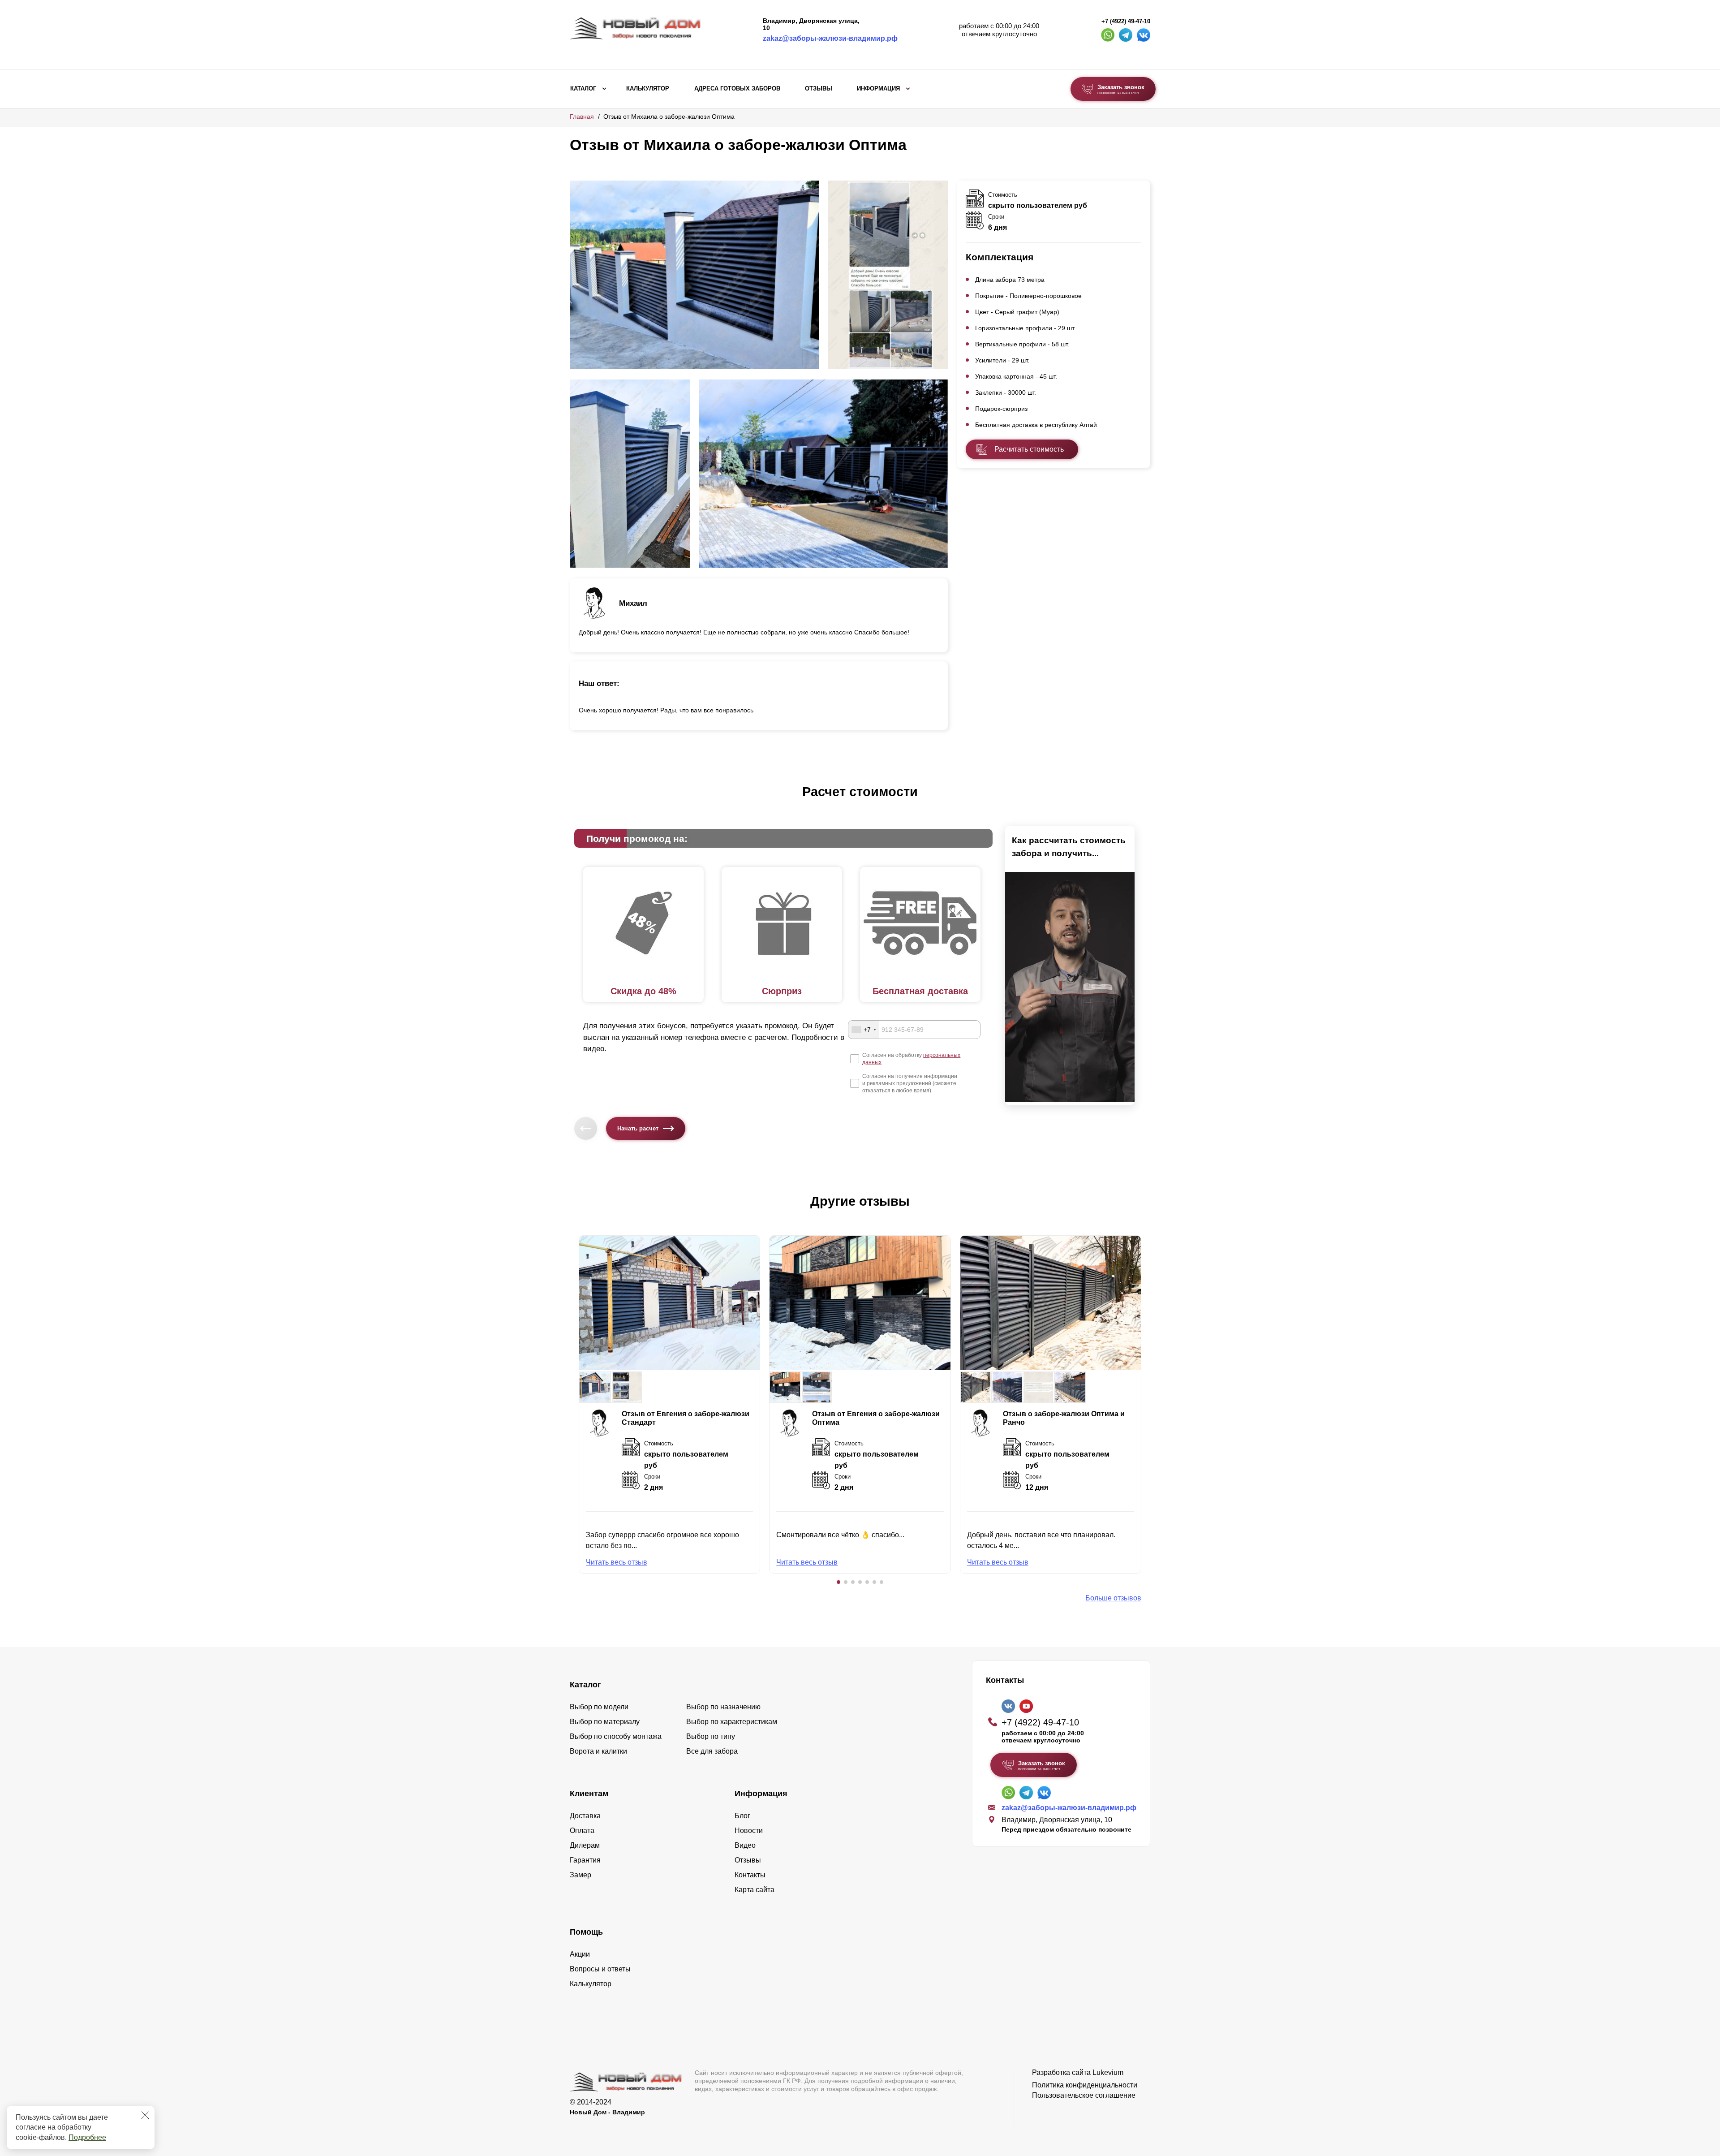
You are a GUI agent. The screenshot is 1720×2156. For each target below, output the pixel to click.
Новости (749, 1830)
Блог (742, 1816)
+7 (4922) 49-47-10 (1126, 22)
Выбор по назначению (723, 1707)
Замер (580, 1875)
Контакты (750, 1875)
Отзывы (819, 89)
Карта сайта (755, 1890)
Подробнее (87, 2137)
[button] (838, 1582)
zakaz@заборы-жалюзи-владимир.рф (830, 38)
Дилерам (585, 1845)
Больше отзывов (1113, 1598)
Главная (582, 116)
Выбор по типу (711, 1736)
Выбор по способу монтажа (616, 1736)
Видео (745, 1845)
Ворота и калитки (598, 1751)
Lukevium (1108, 2072)
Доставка (585, 1816)
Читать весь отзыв (617, 1562)
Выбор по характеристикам (732, 1722)
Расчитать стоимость (1029, 449)
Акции (580, 1954)
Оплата (582, 1830)
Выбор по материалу (605, 1722)
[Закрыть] (145, 2115)
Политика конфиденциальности (1085, 2085)
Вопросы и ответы (600, 1969)
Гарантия (585, 1860)
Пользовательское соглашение (1084, 2095)
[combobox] (864, 1030)
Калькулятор (648, 89)
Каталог (583, 89)
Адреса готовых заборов (737, 89)
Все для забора (712, 1751)
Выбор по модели (599, 1707)
